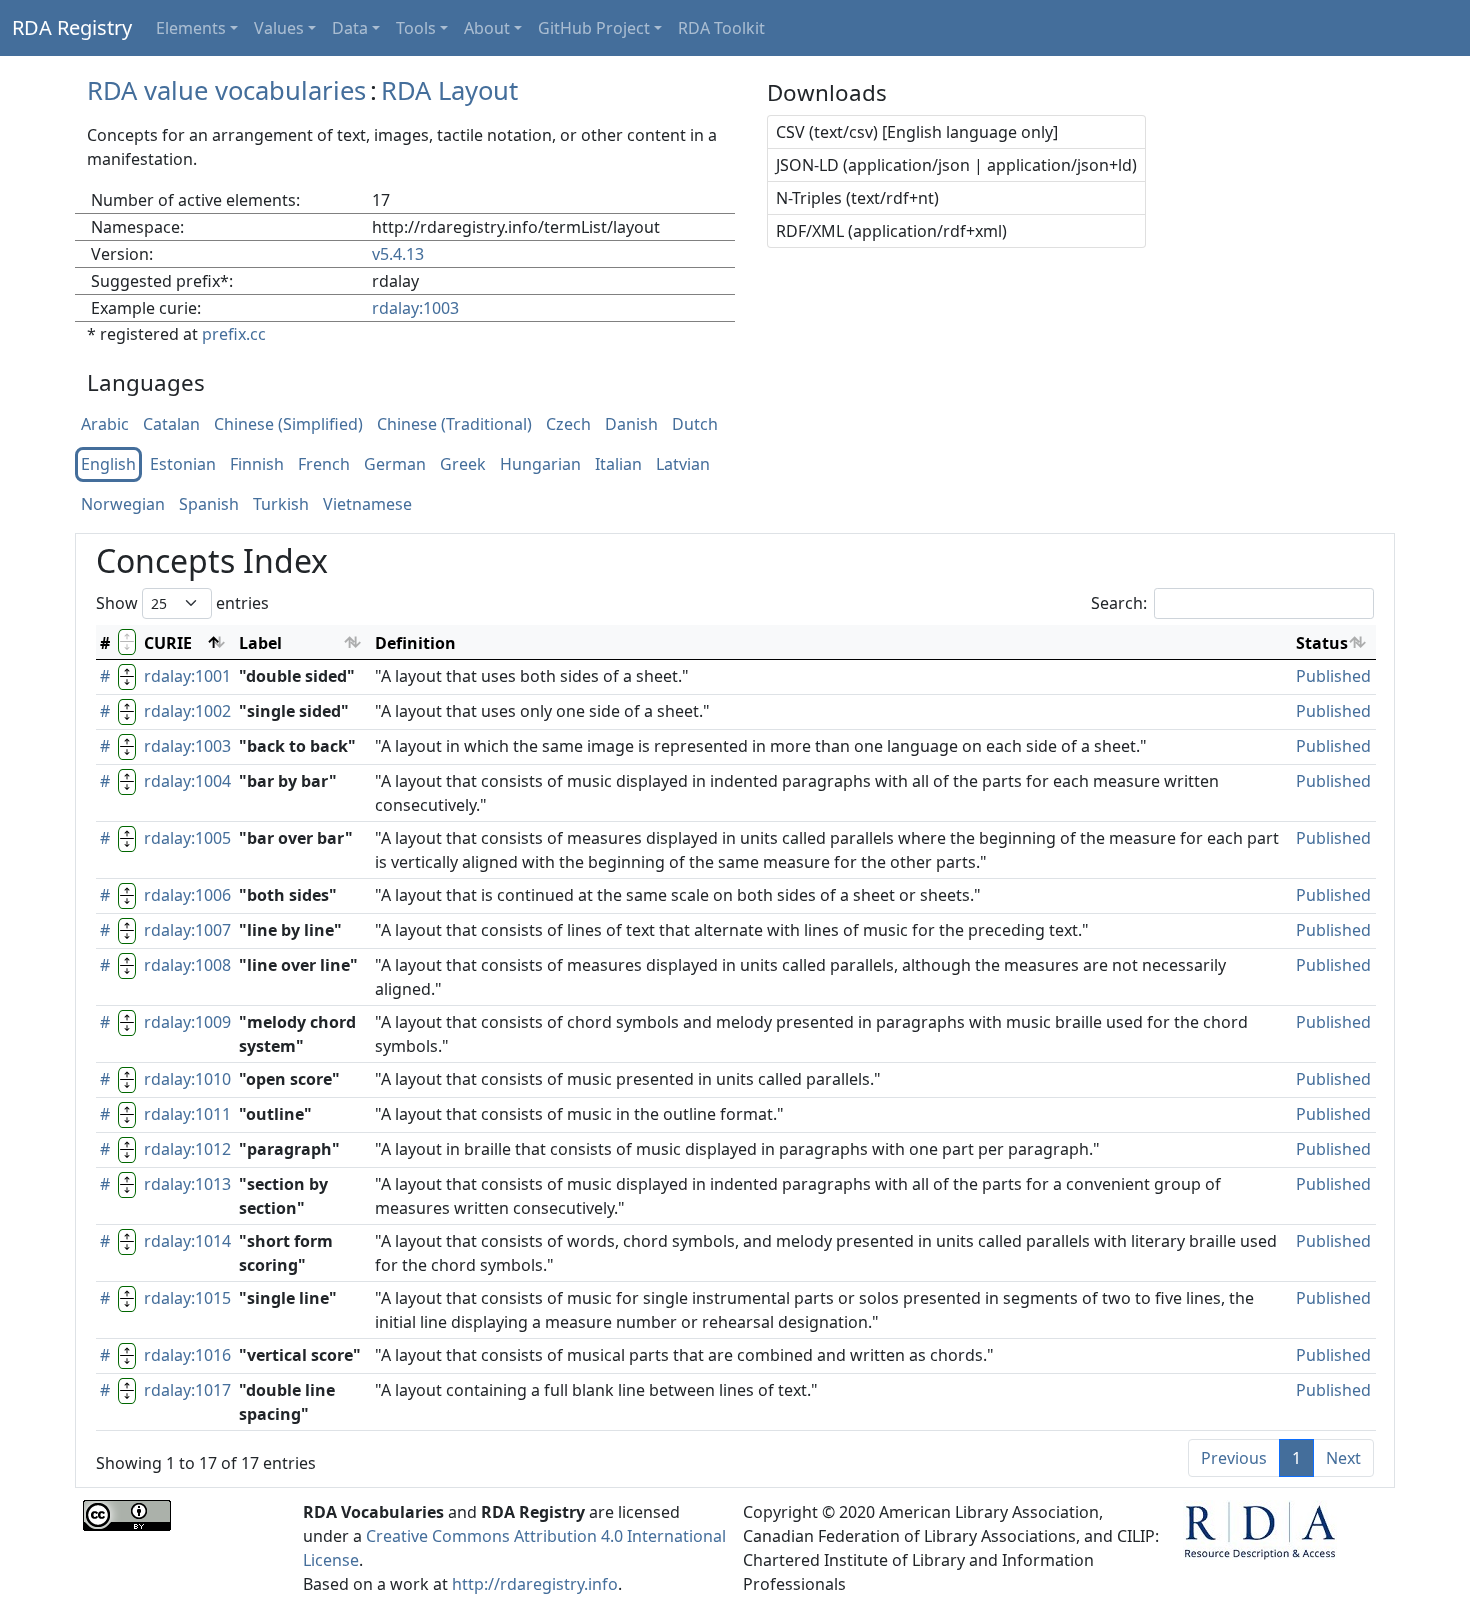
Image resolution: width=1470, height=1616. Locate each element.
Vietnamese (367, 505)
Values (279, 28)
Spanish (209, 505)
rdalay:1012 (187, 1149)
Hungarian (540, 465)
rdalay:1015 (187, 1298)
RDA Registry (72, 27)
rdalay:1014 (187, 1241)
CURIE (168, 643)
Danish (631, 425)
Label (260, 643)
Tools (416, 28)
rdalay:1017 (187, 1390)
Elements (191, 28)
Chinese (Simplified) (288, 425)
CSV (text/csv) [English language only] (917, 132)
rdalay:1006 (187, 895)
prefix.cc (234, 334)
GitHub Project (594, 28)
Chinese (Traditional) (454, 425)
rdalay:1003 (415, 308)
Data (350, 28)
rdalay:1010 (187, 1079)
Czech (568, 425)
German (395, 465)
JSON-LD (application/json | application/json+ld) (956, 165)
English (108, 465)
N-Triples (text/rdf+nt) (857, 198)
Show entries (182, 603)
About (487, 28)
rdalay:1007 (187, 930)
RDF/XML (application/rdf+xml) (891, 231)
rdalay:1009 (187, 1022)
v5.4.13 (398, 254)
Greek (463, 465)
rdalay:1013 (187, 1184)
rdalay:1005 (187, 838)
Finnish (257, 465)
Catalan (171, 425)
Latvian (683, 465)
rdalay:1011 (187, 1114)
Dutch (695, 425)
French (324, 465)
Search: (1119, 603)
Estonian (183, 465)
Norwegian (123, 505)
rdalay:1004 (187, 781)
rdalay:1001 (187, 676)
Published (1333, 676)
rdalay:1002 (187, 711)
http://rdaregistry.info (535, 1584)
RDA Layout (449, 90)
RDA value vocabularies (226, 90)
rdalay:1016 (187, 1355)
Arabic (105, 425)
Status (1322, 643)
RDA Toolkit (721, 28)
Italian (618, 465)
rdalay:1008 (187, 965)
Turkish (281, 505)
